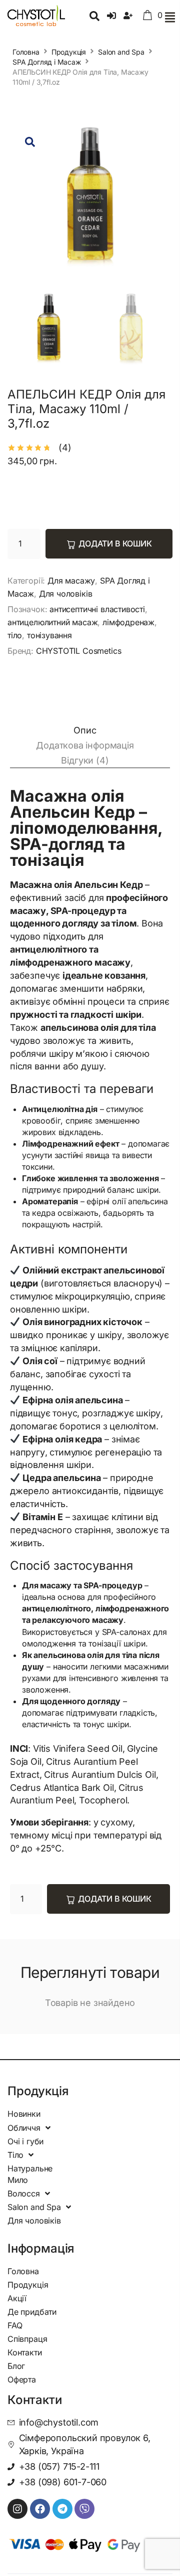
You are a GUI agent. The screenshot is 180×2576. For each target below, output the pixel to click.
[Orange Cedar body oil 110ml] (90, 202)
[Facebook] (40, 2509)
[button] (170, 17)
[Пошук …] (94, 17)
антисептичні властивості (97, 609)
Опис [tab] (85, 730)
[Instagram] (17, 2509)
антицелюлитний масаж (52, 622)
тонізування (49, 635)
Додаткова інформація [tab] (85, 745)
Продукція (69, 52)
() (65, 447)
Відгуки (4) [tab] (85, 760)
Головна (26, 52)
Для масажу (71, 581)
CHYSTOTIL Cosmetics (79, 651)
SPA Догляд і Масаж (47, 62)
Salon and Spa (121, 52)
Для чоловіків (66, 594)
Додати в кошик (115, 543)
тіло (15, 635)
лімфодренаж (128, 622)
